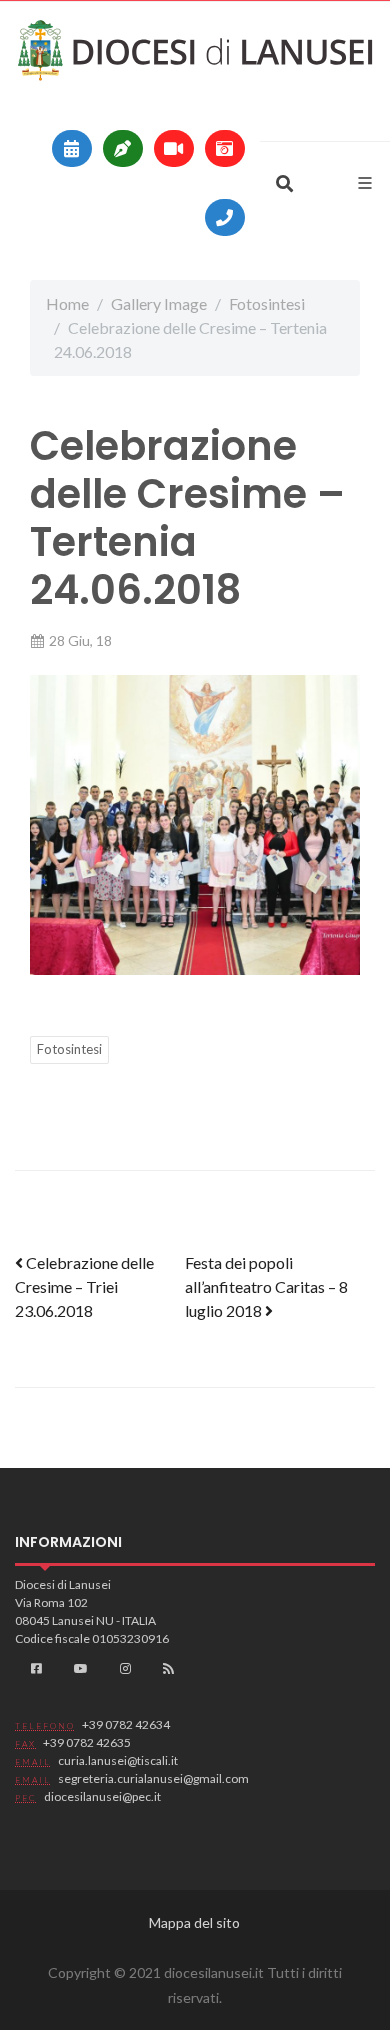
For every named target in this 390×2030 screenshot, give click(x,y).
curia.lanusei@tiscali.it (118, 1760)
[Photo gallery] (225, 148)
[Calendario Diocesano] (72, 148)
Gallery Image (159, 303)
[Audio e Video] (174, 148)
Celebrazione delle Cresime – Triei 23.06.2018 (84, 1286)
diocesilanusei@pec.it (102, 1796)
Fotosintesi (267, 303)
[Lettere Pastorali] (123, 148)
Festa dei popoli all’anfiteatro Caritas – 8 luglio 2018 (266, 1286)
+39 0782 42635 (87, 1742)
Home (67, 303)
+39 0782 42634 (126, 1724)
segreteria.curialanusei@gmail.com (153, 1778)
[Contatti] (225, 217)
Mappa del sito (194, 1922)
